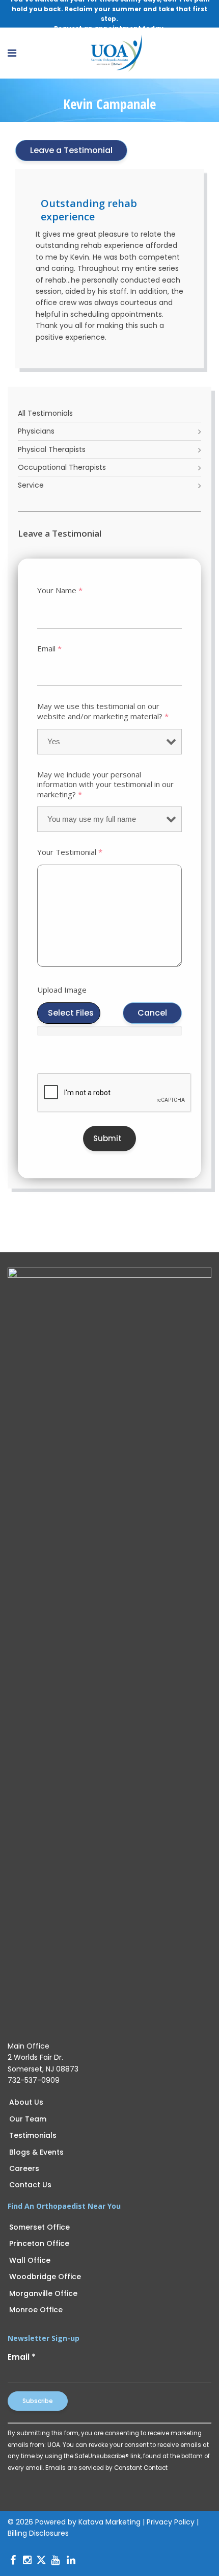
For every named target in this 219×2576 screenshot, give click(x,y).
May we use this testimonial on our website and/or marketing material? (103, 711)
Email (49, 649)
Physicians (36, 431)
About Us (26, 2102)
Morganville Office (43, 2293)
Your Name (60, 590)
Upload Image (62, 990)
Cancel (152, 1013)
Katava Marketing (109, 2522)
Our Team (28, 2119)
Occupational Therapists (62, 467)
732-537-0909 (34, 2080)
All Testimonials (45, 413)
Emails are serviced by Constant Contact (106, 2468)
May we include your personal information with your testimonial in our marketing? (105, 785)
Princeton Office (39, 2243)
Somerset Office (39, 2227)
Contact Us (30, 2185)
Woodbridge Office (45, 2277)
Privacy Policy (171, 2522)
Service (31, 485)
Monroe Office (36, 2310)
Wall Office (30, 2260)
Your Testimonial (70, 852)
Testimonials (33, 2135)
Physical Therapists (52, 449)
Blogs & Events (36, 2152)
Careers (24, 2168)
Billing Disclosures (38, 2533)
